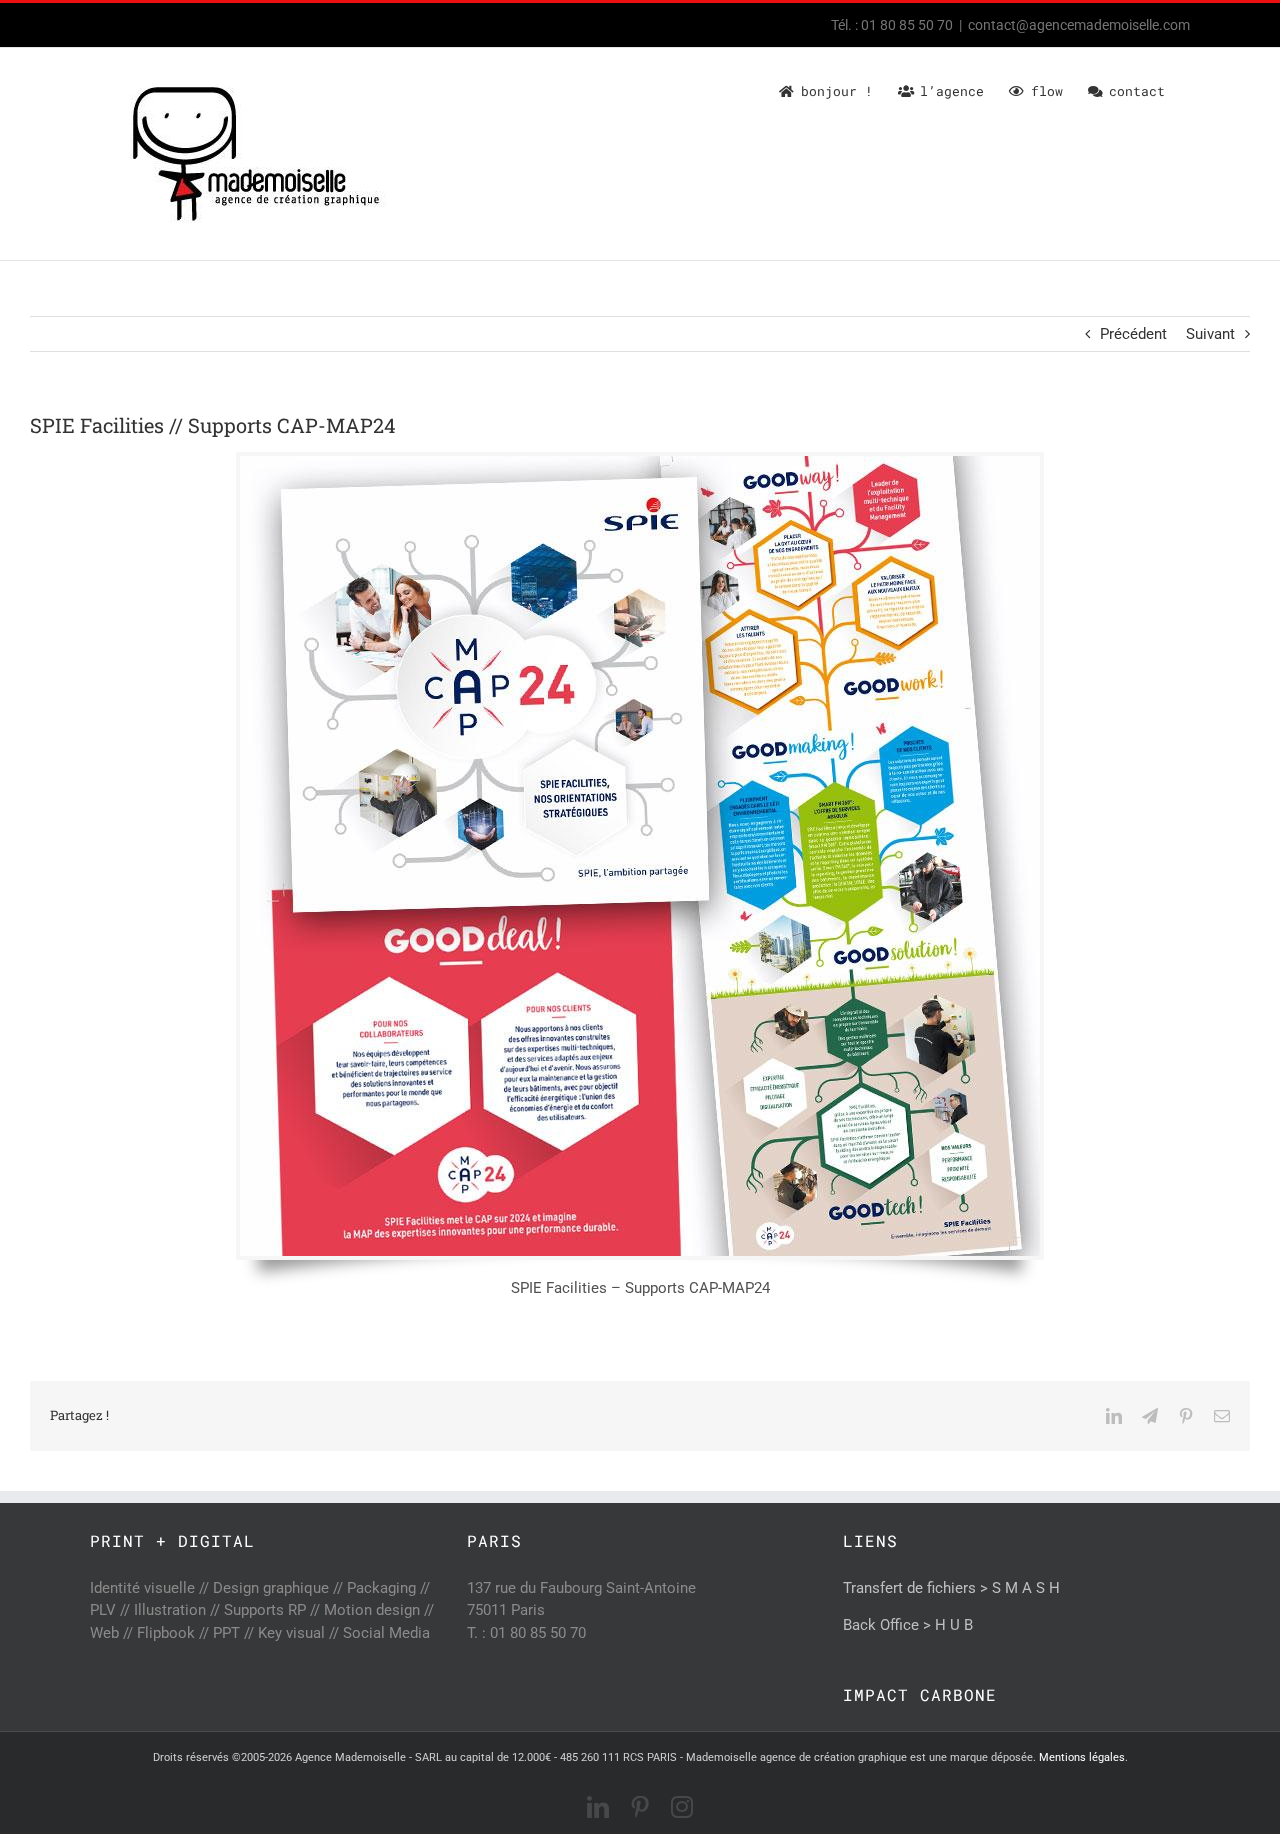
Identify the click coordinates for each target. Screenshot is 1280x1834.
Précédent (1133, 334)
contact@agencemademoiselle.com (1079, 25)
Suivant (1210, 334)
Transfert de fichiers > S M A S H (951, 1588)
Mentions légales (1082, 1757)
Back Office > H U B (908, 1625)
